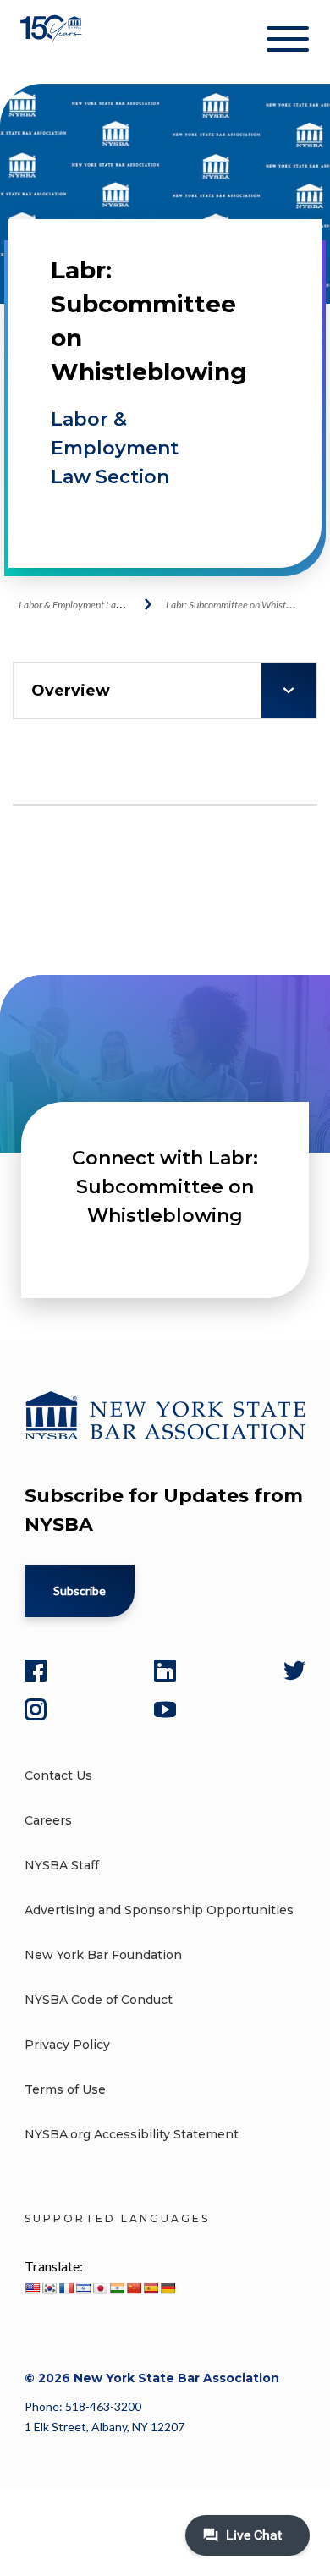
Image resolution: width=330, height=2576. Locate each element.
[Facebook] (36, 1671)
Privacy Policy (67, 2045)
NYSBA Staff (62, 1865)
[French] (66, 2288)
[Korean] (49, 2288)
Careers (48, 1820)
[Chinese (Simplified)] (134, 2288)
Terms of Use (65, 2089)
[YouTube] (165, 1709)
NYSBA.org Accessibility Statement (132, 2134)
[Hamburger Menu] (288, 42)
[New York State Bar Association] (53, 42)
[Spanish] (151, 2288)
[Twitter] (294, 1671)
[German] (168, 2288)
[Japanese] (100, 2288)
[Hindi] (117, 2288)
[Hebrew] (83, 2288)
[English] (32, 2288)
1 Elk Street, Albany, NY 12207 (104, 2427)
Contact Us (58, 1775)
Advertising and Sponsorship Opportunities (159, 1910)
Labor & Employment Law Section (115, 448)
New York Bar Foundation (103, 1955)
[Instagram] (36, 1709)
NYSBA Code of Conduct (99, 2000)
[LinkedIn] (165, 1671)
